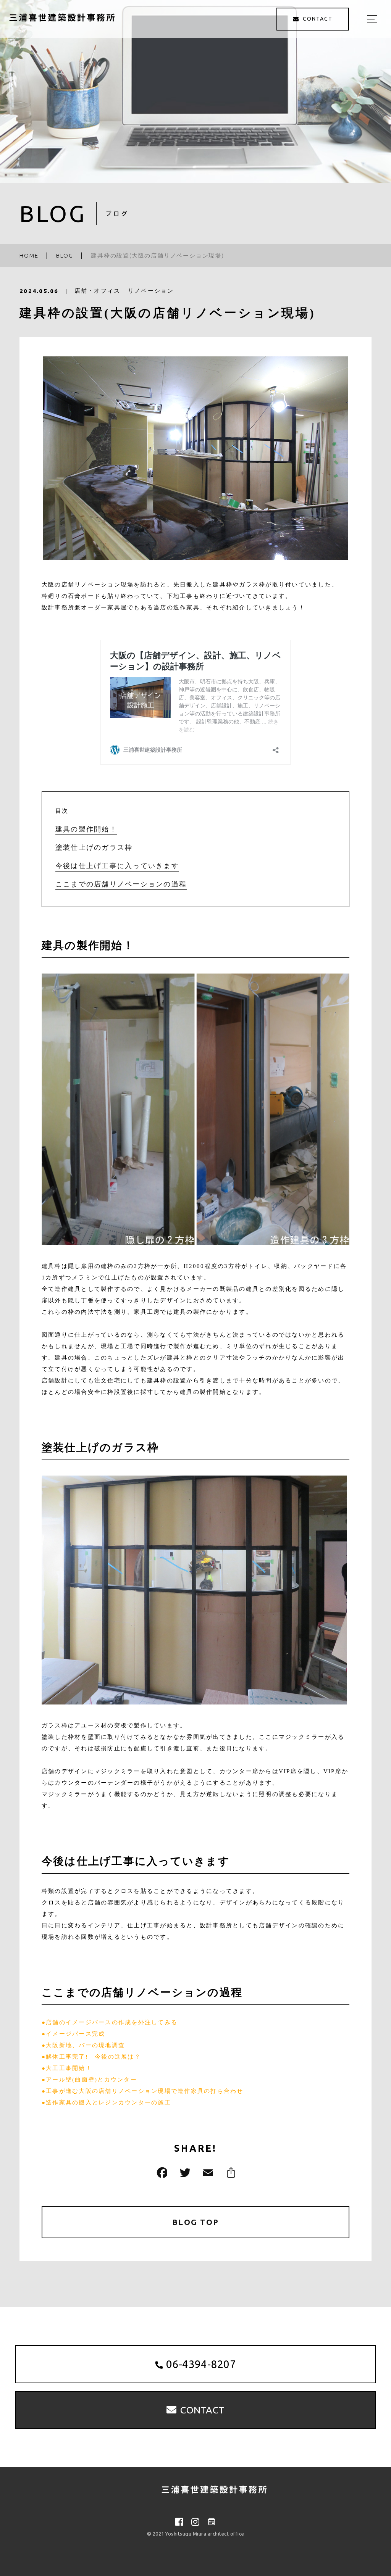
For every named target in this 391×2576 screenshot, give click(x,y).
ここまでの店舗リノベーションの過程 (121, 884)
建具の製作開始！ (86, 829)
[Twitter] (184, 2172)
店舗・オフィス (98, 291)
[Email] (207, 2172)
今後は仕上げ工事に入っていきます (117, 866)
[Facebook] (161, 2172)
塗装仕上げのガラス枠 (94, 847)
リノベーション (151, 291)
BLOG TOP (196, 2222)
